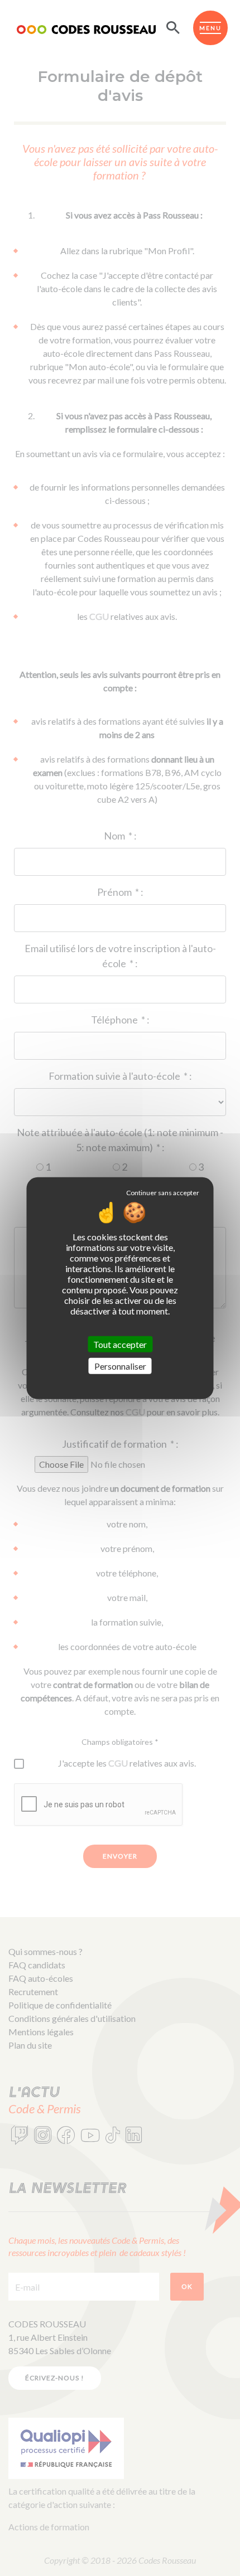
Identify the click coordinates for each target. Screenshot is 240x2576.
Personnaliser (120, 1366)
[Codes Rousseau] (86, 28)
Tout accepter (120, 1344)
